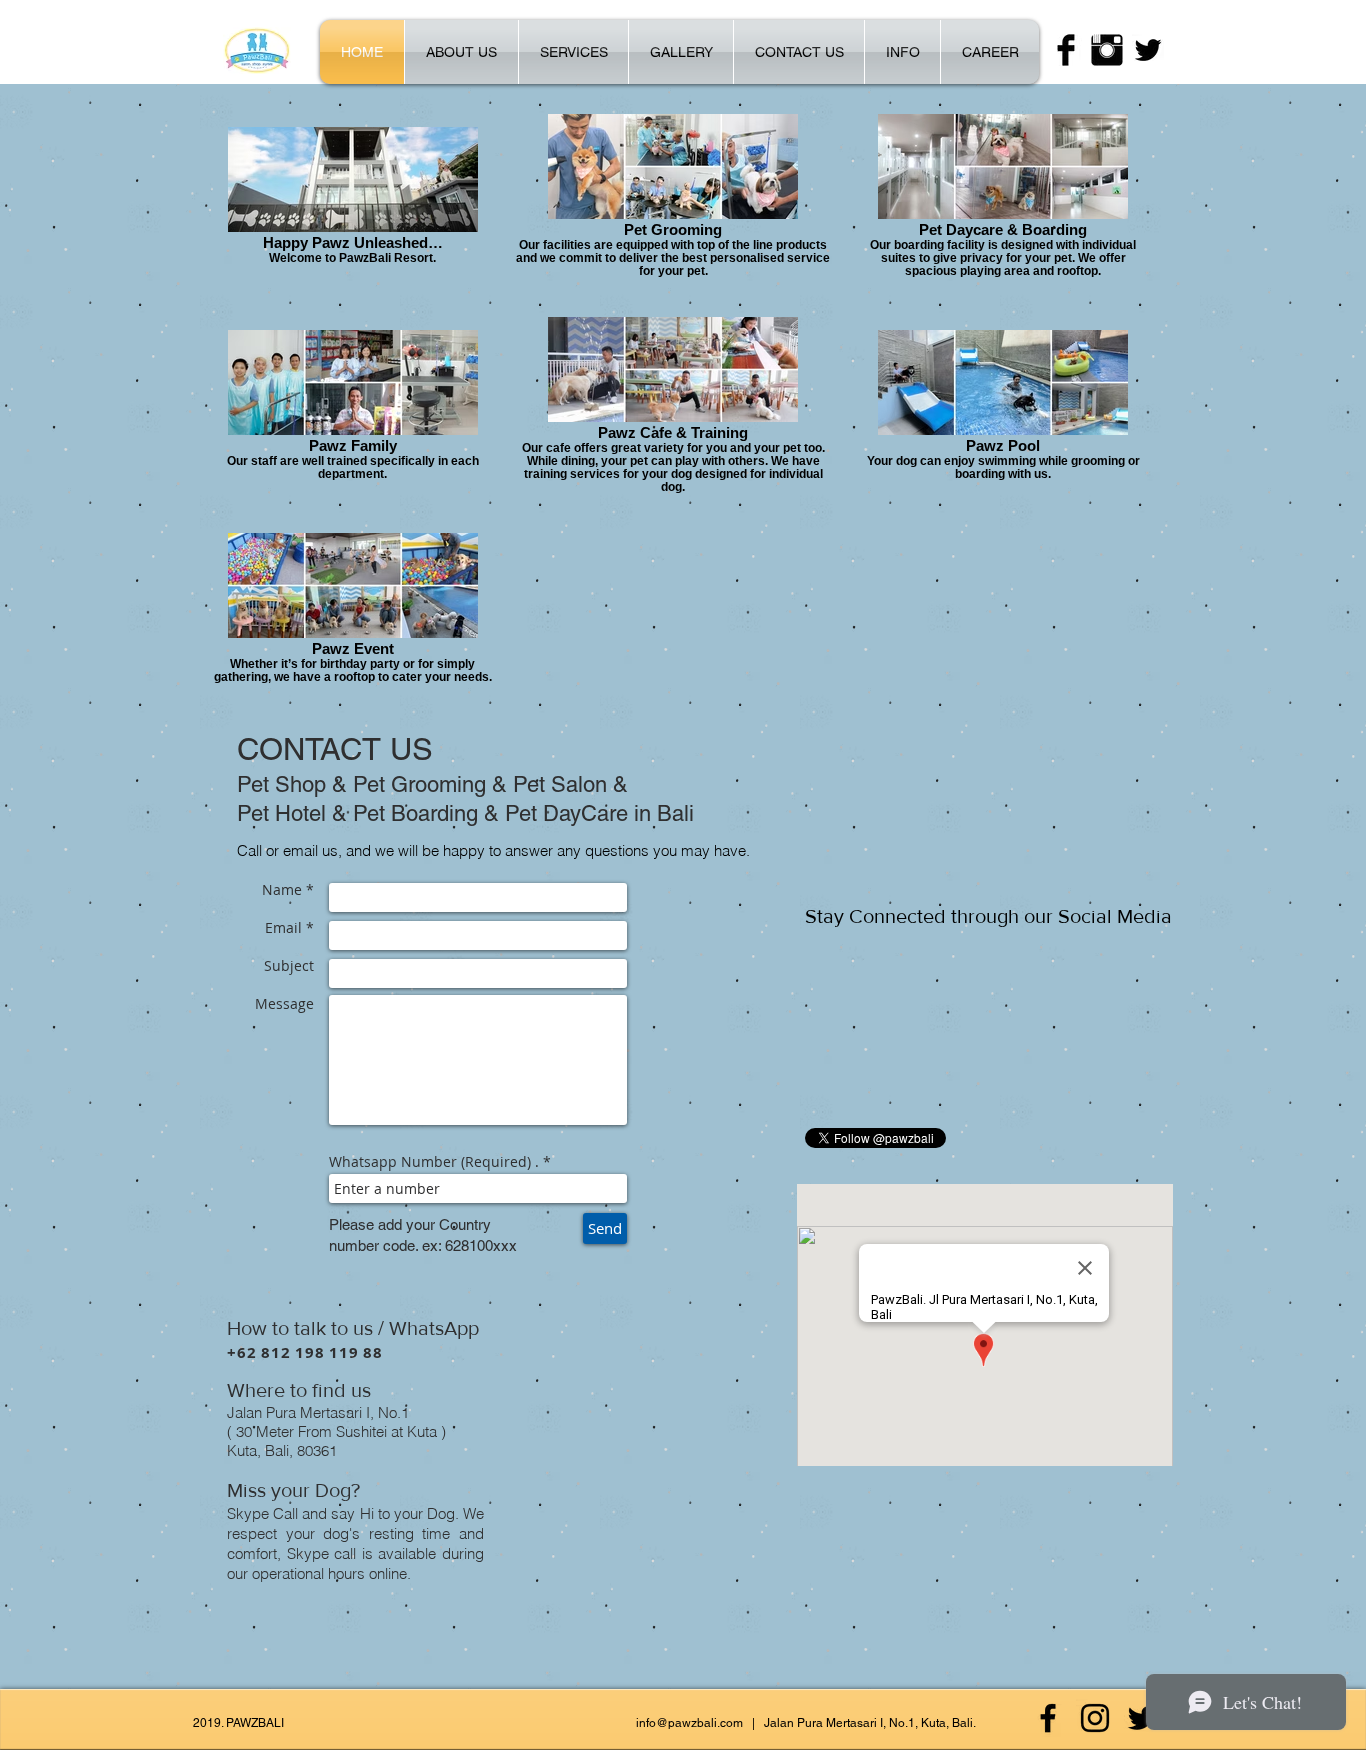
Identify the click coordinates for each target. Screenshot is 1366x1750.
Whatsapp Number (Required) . (434, 1162)
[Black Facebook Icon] (1048, 1718)
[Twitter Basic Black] (1148, 50)
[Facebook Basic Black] (1066, 50)
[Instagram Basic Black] (1107, 50)
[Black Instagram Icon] (1095, 1718)
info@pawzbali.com (689, 1723)
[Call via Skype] (268, 1627)
